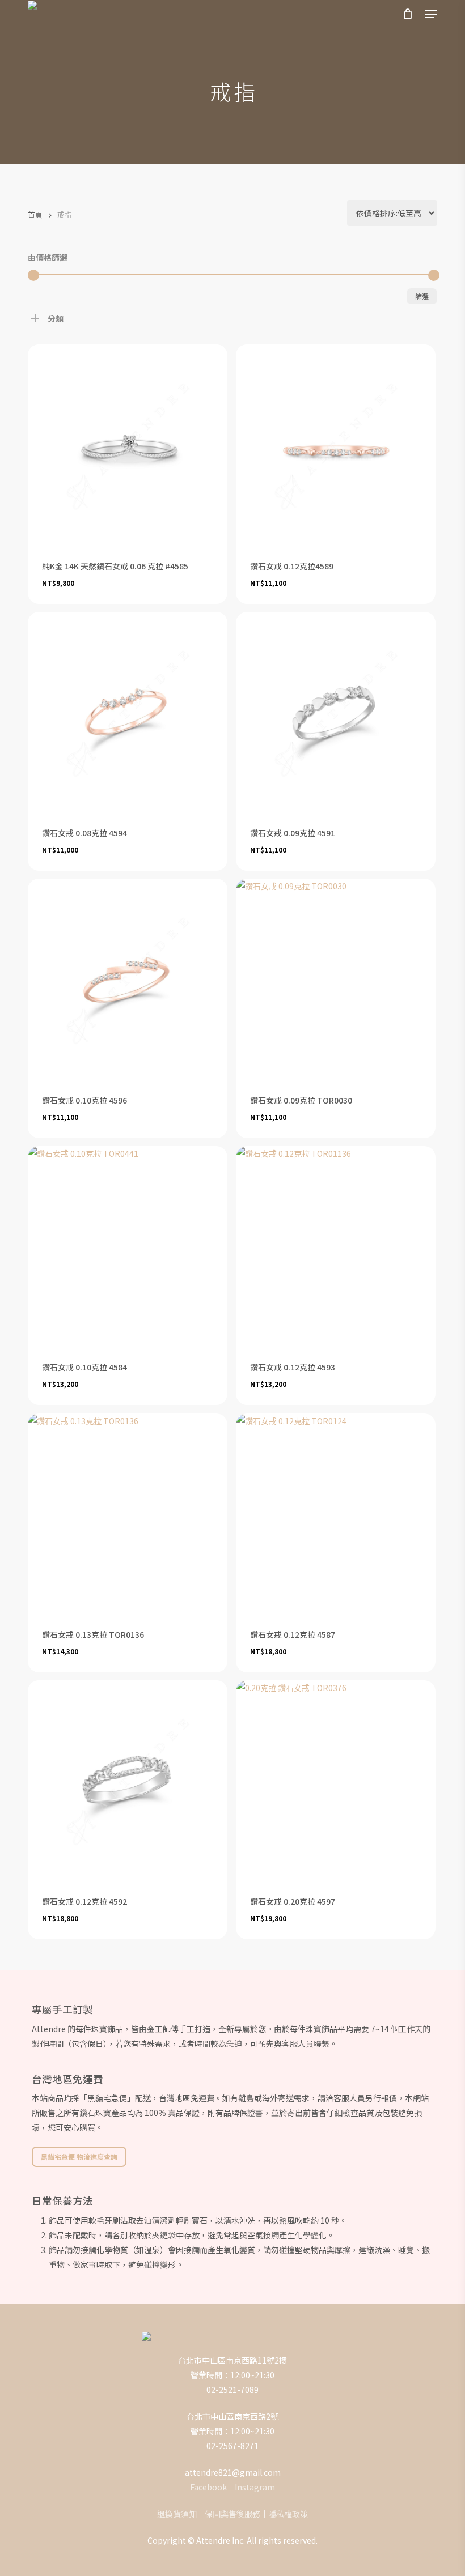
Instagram (255, 2487)
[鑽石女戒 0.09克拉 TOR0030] (336, 978)
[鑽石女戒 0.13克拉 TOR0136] (128, 1513)
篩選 (422, 296)
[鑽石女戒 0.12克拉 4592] (128, 1780)
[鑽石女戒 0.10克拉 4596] (128, 978)
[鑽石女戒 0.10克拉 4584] (128, 1246)
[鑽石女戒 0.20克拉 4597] (336, 1780)
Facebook (208, 2487)
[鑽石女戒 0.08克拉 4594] (128, 712)
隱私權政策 (288, 2514)
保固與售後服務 (232, 2514)
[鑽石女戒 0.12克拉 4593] (336, 1246)
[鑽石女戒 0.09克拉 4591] (336, 712)
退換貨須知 (177, 2514)
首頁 (35, 214)
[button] (431, 14)
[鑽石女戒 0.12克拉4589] (336, 444)
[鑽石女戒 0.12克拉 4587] (336, 1513)
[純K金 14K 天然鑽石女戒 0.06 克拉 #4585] (128, 444)
